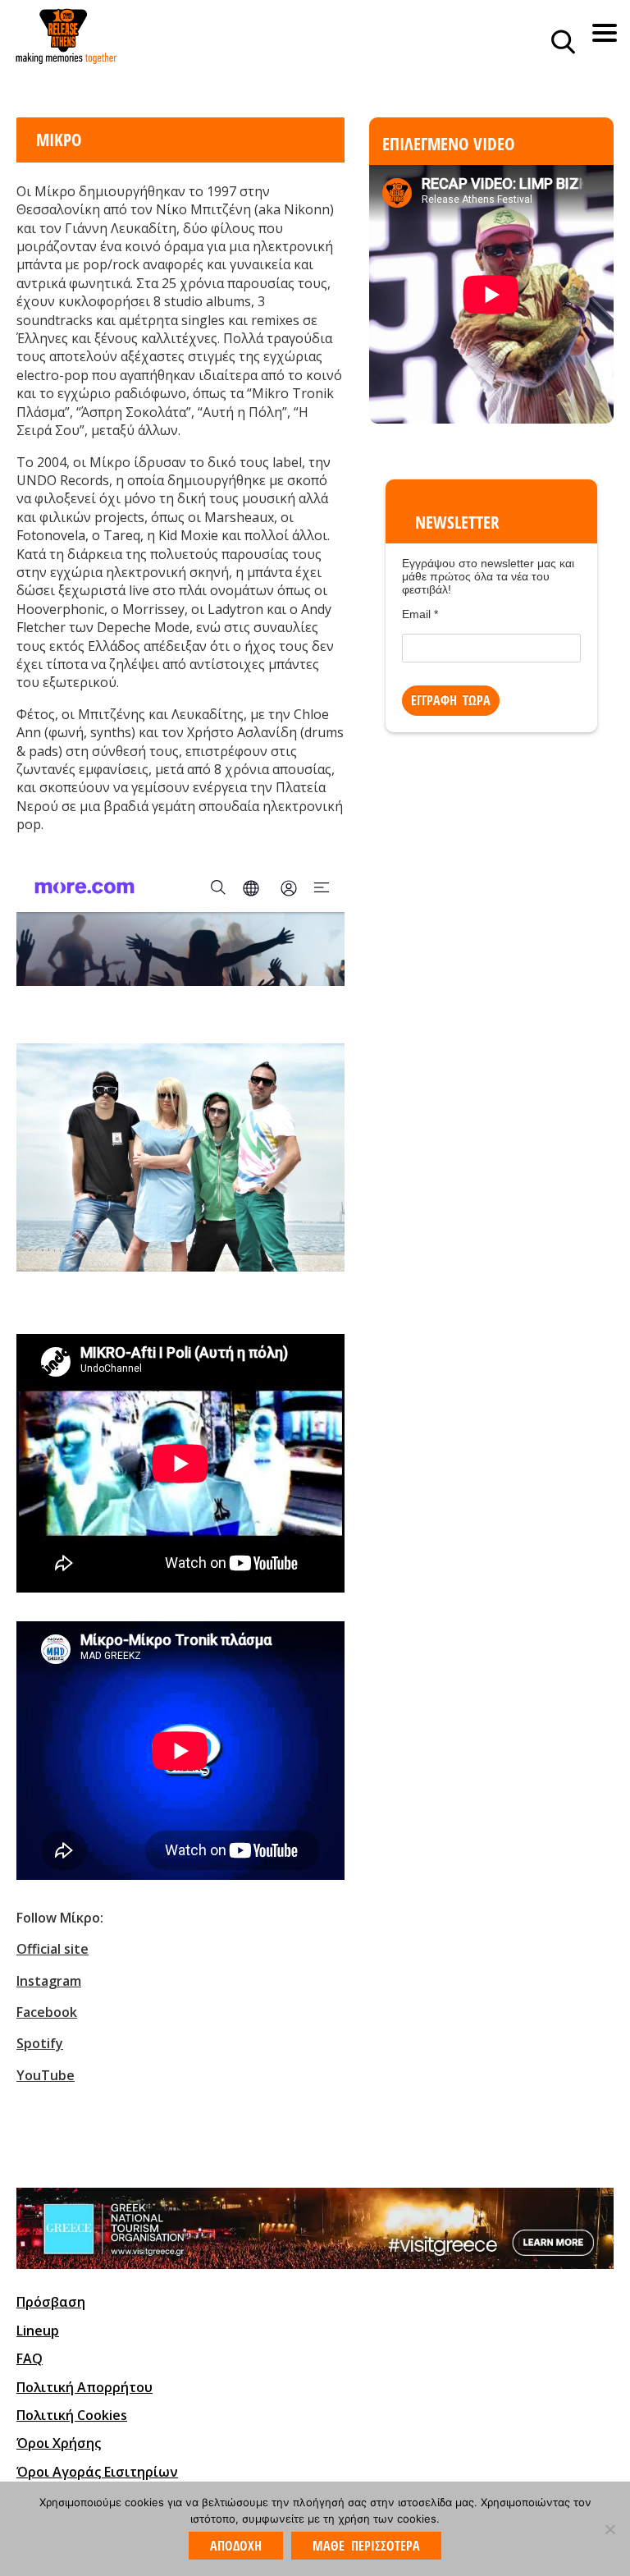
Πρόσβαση (51, 2302)
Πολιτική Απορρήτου (84, 2387)
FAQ (30, 2358)
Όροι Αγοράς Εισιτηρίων (97, 2472)
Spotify (40, 2043)
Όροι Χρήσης (59, 2443)
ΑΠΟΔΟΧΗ (236, 2546)
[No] (609, 2529)
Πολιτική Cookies (72, 2415)
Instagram (49, 1981)
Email (420, 614)
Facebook (47, 2012)
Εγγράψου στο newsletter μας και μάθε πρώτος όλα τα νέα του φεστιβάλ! (488, 576)
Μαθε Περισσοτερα (366, 2546)
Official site (52, 1949)
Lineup (38, 2331)
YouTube (46, 2075)
